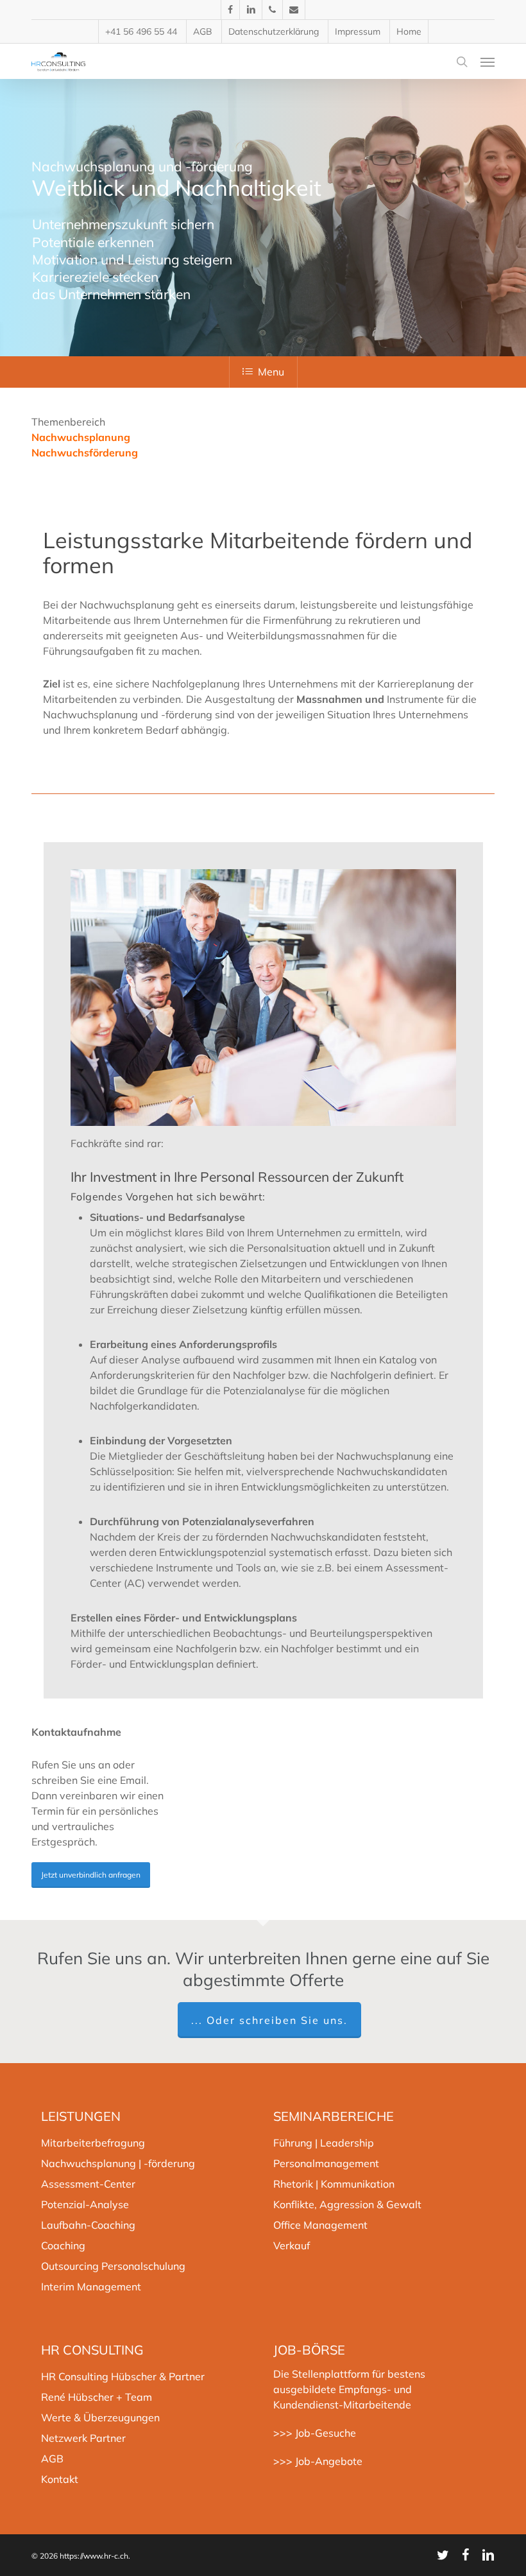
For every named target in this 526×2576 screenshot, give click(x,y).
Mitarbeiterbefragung (93, 2143)
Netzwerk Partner (83, 2438)
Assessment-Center (88, 2184)
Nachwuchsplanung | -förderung (118, 2163)
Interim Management (91, 2286)
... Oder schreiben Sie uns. (269, 2020)
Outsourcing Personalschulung (113, 2266)
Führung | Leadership (324, 2143)
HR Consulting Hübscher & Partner (123, 2376)
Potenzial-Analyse (85, 2204)
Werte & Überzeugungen (100, 2417)
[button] (488, 62)
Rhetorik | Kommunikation (334, 2184)
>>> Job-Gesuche (315, 2433)
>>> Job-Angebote (318, 2461)
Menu (271, 372)
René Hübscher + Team (97, 2397)
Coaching (63, 2245)
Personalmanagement (326, 2163)
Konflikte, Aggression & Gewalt (347, 2204)
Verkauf (292, 2245)
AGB (52, 2459)
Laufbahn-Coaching (88, 2225)
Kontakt (60, 2479)
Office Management (320, 2225)
